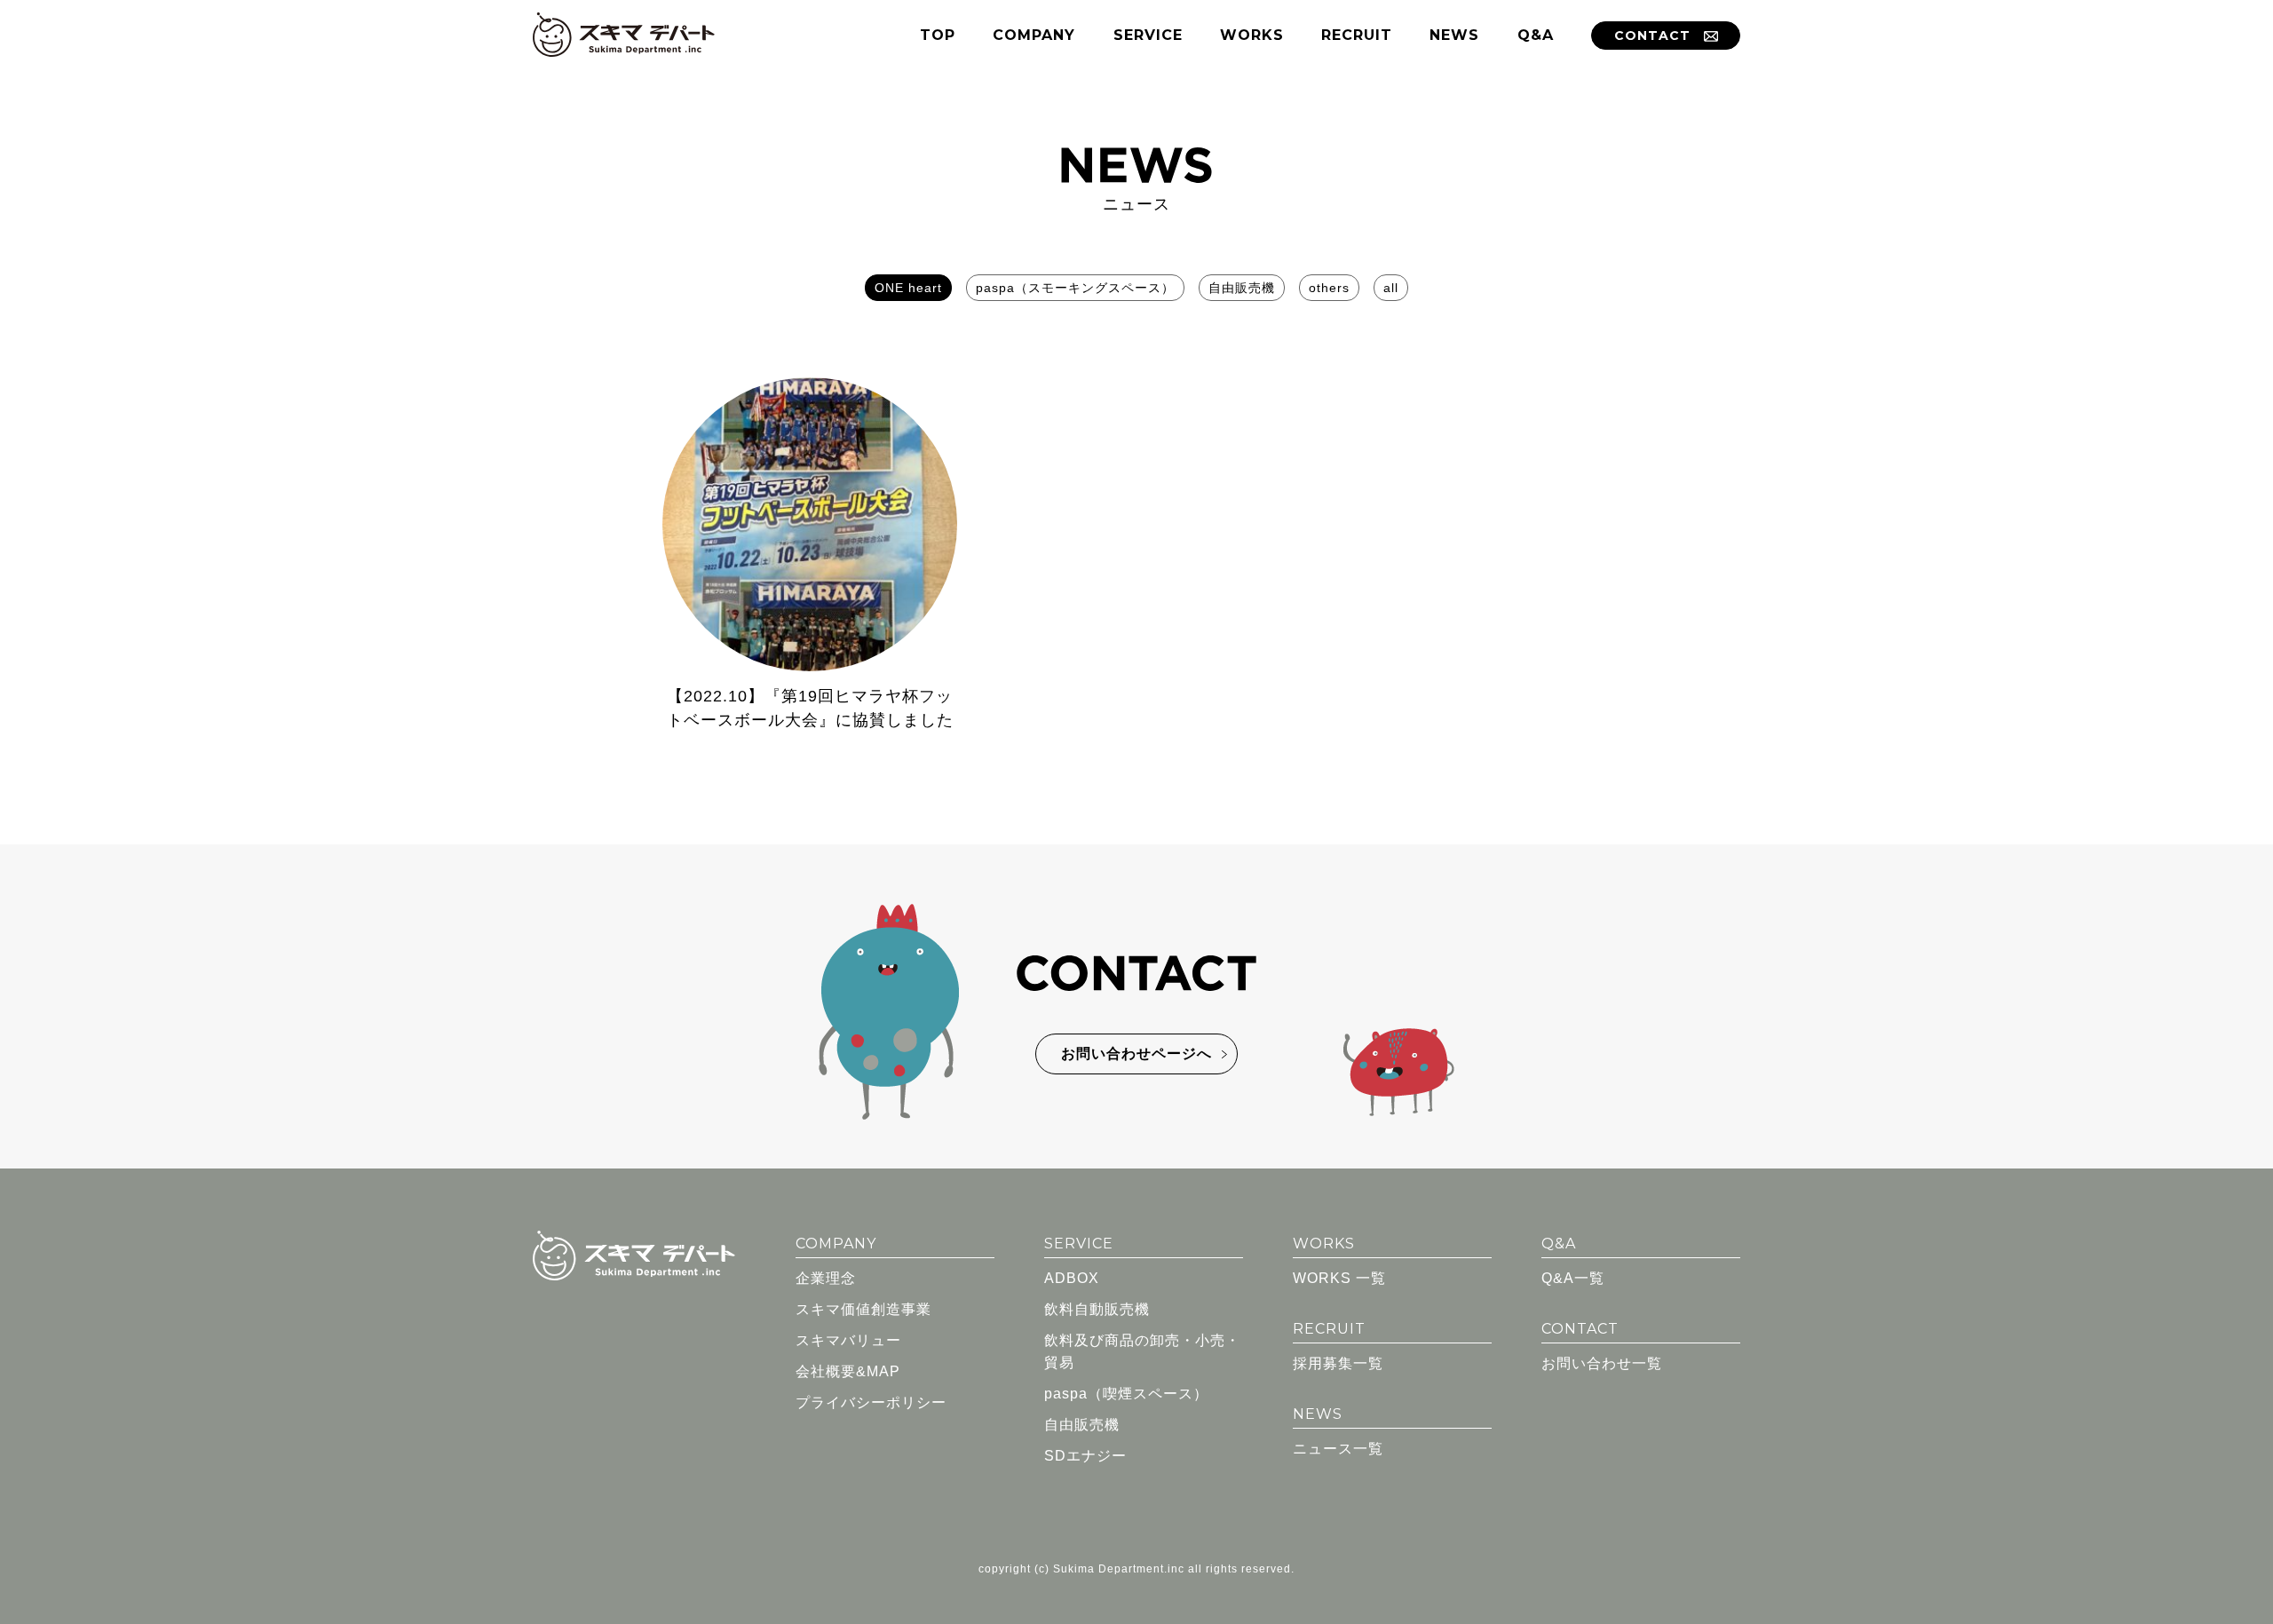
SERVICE (1148, 35)
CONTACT (1652, 36)
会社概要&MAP (848, 1371)
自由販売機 (1242, 288)
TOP (938, 35)
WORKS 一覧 (1339, 1278)
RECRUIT (1357, 35)
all (1391, 288)
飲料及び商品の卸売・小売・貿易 (1142, 1351)
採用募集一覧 (1338, 1363)
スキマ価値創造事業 (863, 1309)
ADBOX (1072, 1278)
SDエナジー (1085, 1456)
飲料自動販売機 (1097, 1309)
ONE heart (908, 288)
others (1329, 288)
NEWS (1454, 35)
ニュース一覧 (1338, 1449)
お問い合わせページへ (1136, 1054)
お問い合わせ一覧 (1602, 1363)
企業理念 (826, 1278)
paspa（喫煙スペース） (1126, 1394)
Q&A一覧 (1573, 1278)
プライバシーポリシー (871, 1402)
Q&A (1536, 35)
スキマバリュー (848, 1340)
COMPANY (1034, 35)
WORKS (1252, 35)
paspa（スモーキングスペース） (1075, 288)
